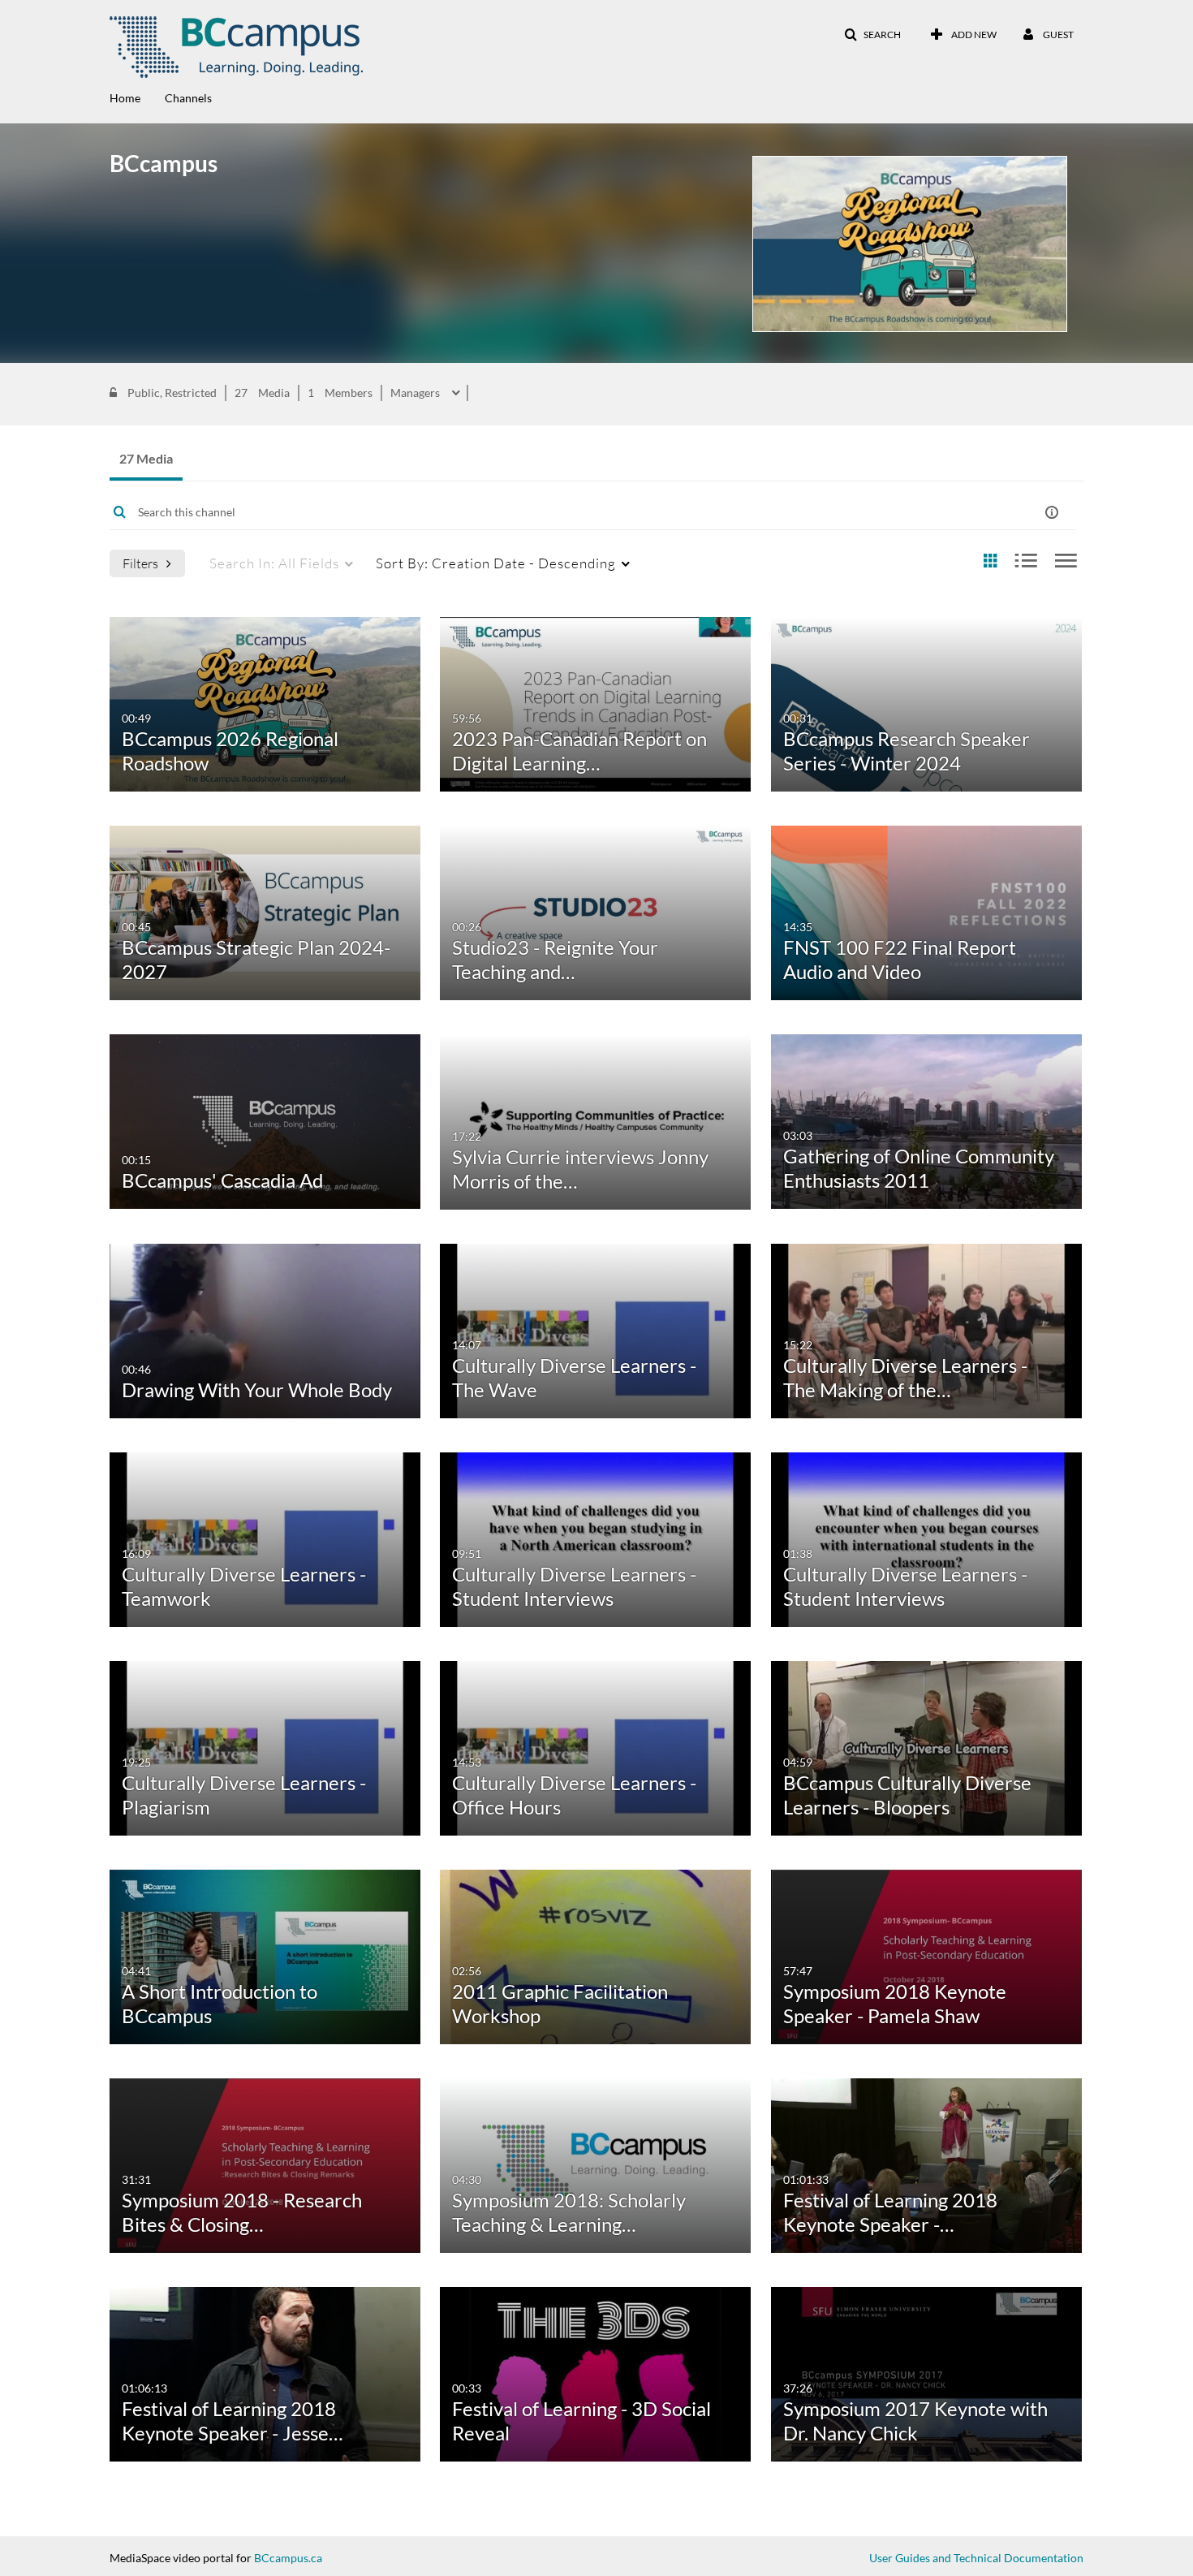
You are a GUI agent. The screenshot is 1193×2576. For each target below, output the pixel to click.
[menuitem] (137, 97)
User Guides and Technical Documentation (976, 2558)
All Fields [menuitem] (274, 563)
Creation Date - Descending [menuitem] (496, 563)
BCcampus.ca (288, 2558)
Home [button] (125, 98)
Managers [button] (416, 393)
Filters (140, 563)
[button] (872, 35)
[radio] (990, 561)
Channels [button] (188, 98)
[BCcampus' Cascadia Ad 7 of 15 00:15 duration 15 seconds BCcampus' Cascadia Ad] (265, 1120)
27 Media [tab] (146, 458)
